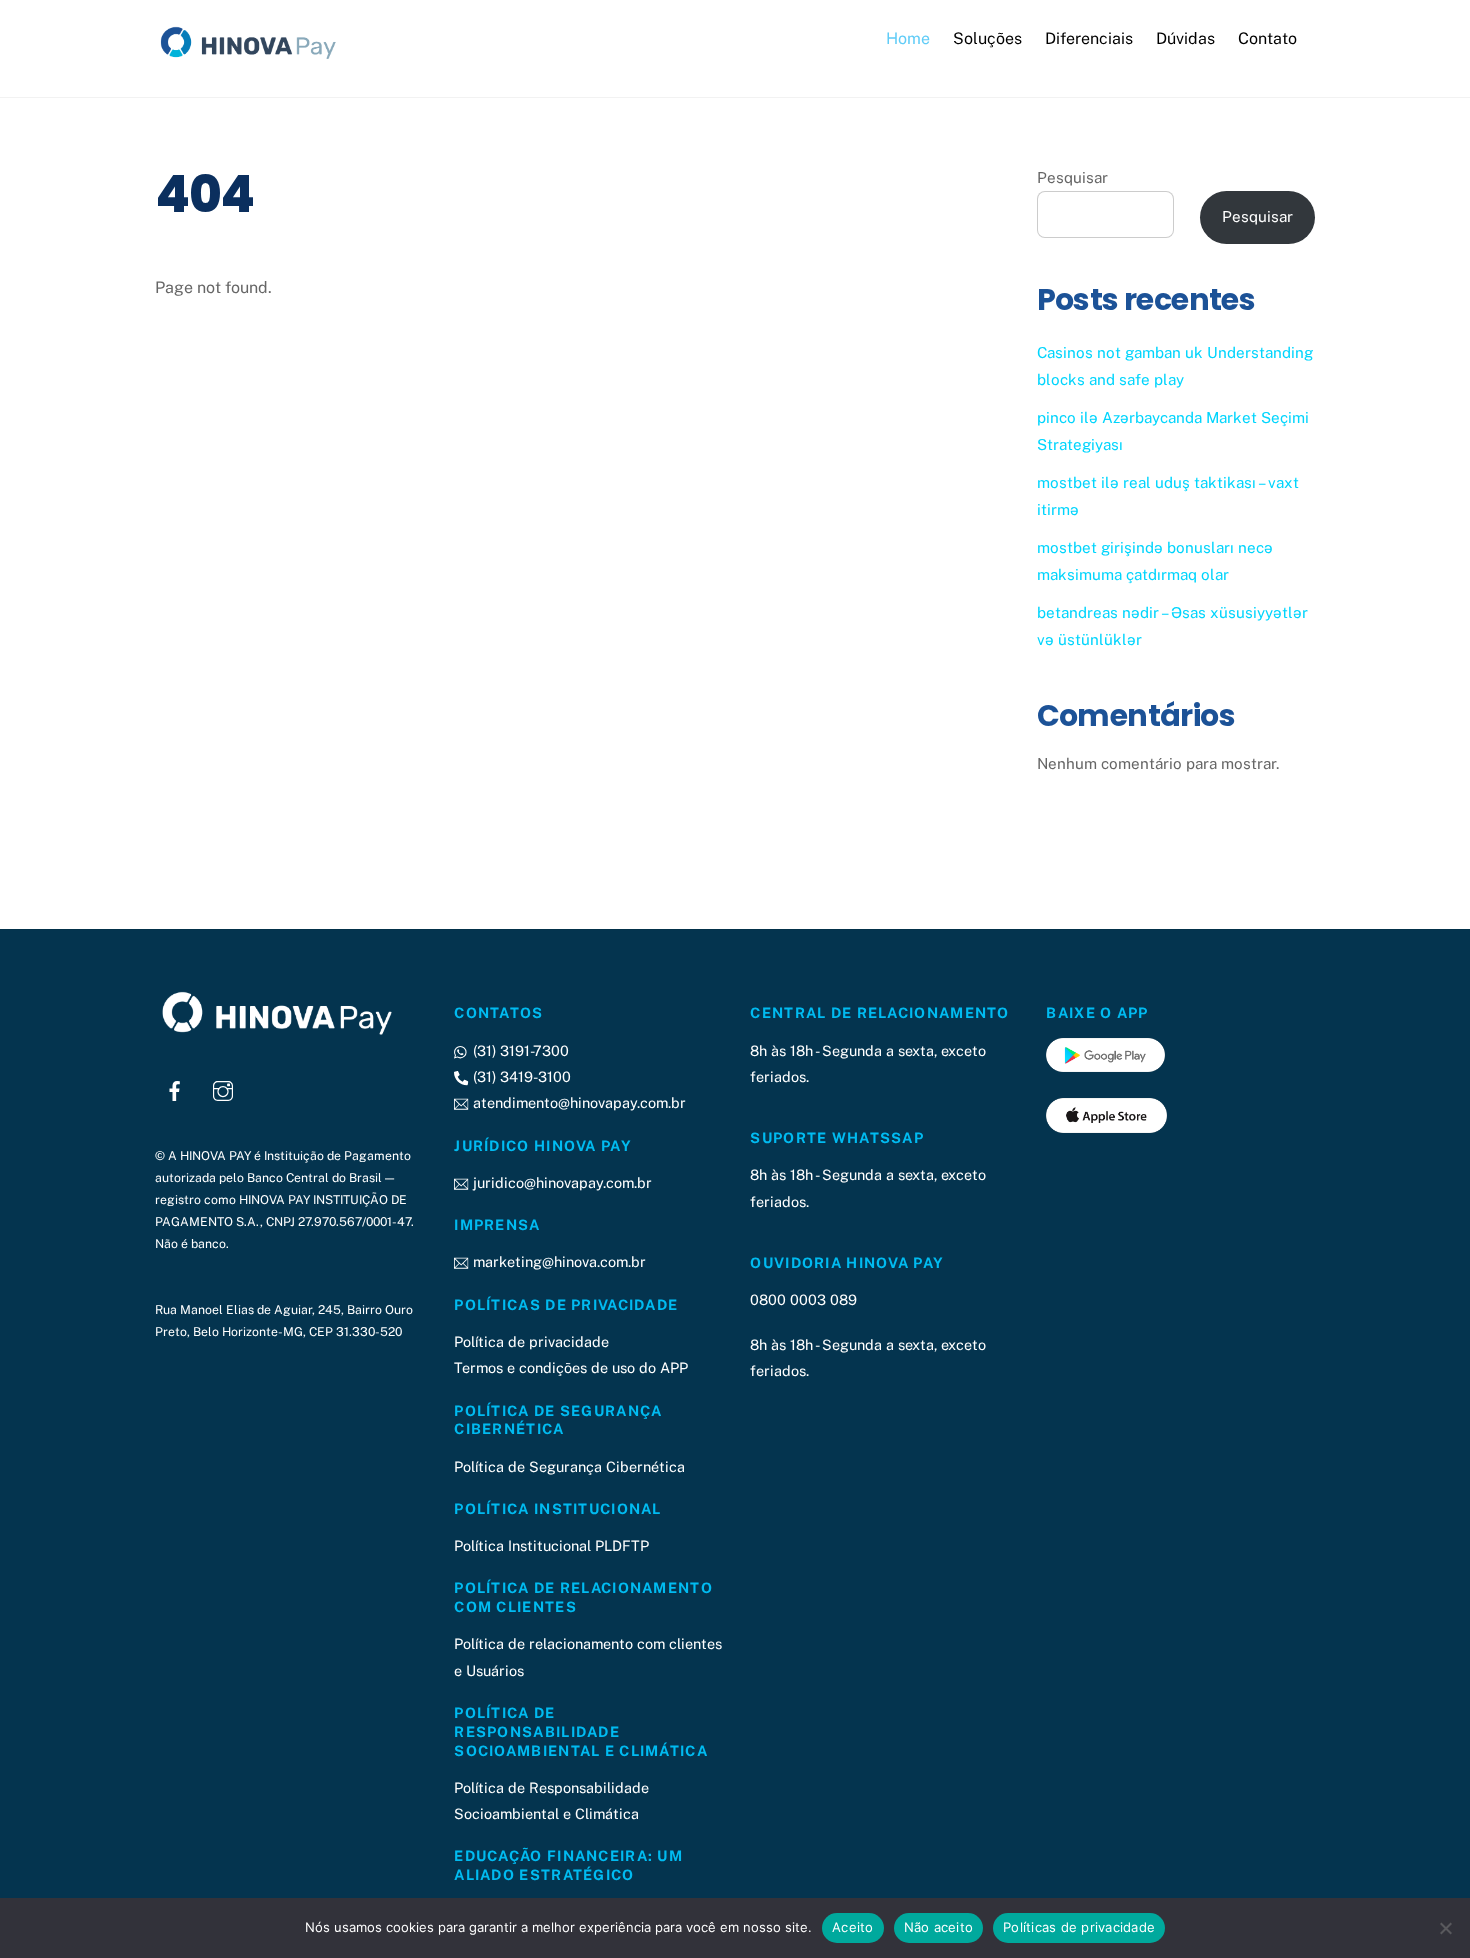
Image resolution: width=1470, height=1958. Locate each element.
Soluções (987, 38)
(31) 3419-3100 (519, 1076)
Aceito (853, 1927)
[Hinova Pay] (255, 59)
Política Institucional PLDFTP (551, 1545)
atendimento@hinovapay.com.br (577, 1102)
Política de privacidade (531, 1341)
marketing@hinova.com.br (557, 1261)
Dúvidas (1185, 38)
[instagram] (223, 1088)
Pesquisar (1072, 177)
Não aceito (939, 1927)
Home (908, 38)
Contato (1267, 38)
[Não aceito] (1445, 1928)
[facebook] (175, 1088)
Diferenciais (1089, 38)
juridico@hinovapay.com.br (560, 1182)
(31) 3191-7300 (518, 1050)
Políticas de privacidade (1079, 1927)
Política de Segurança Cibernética (569, 1466)
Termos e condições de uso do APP (571, 1367)
